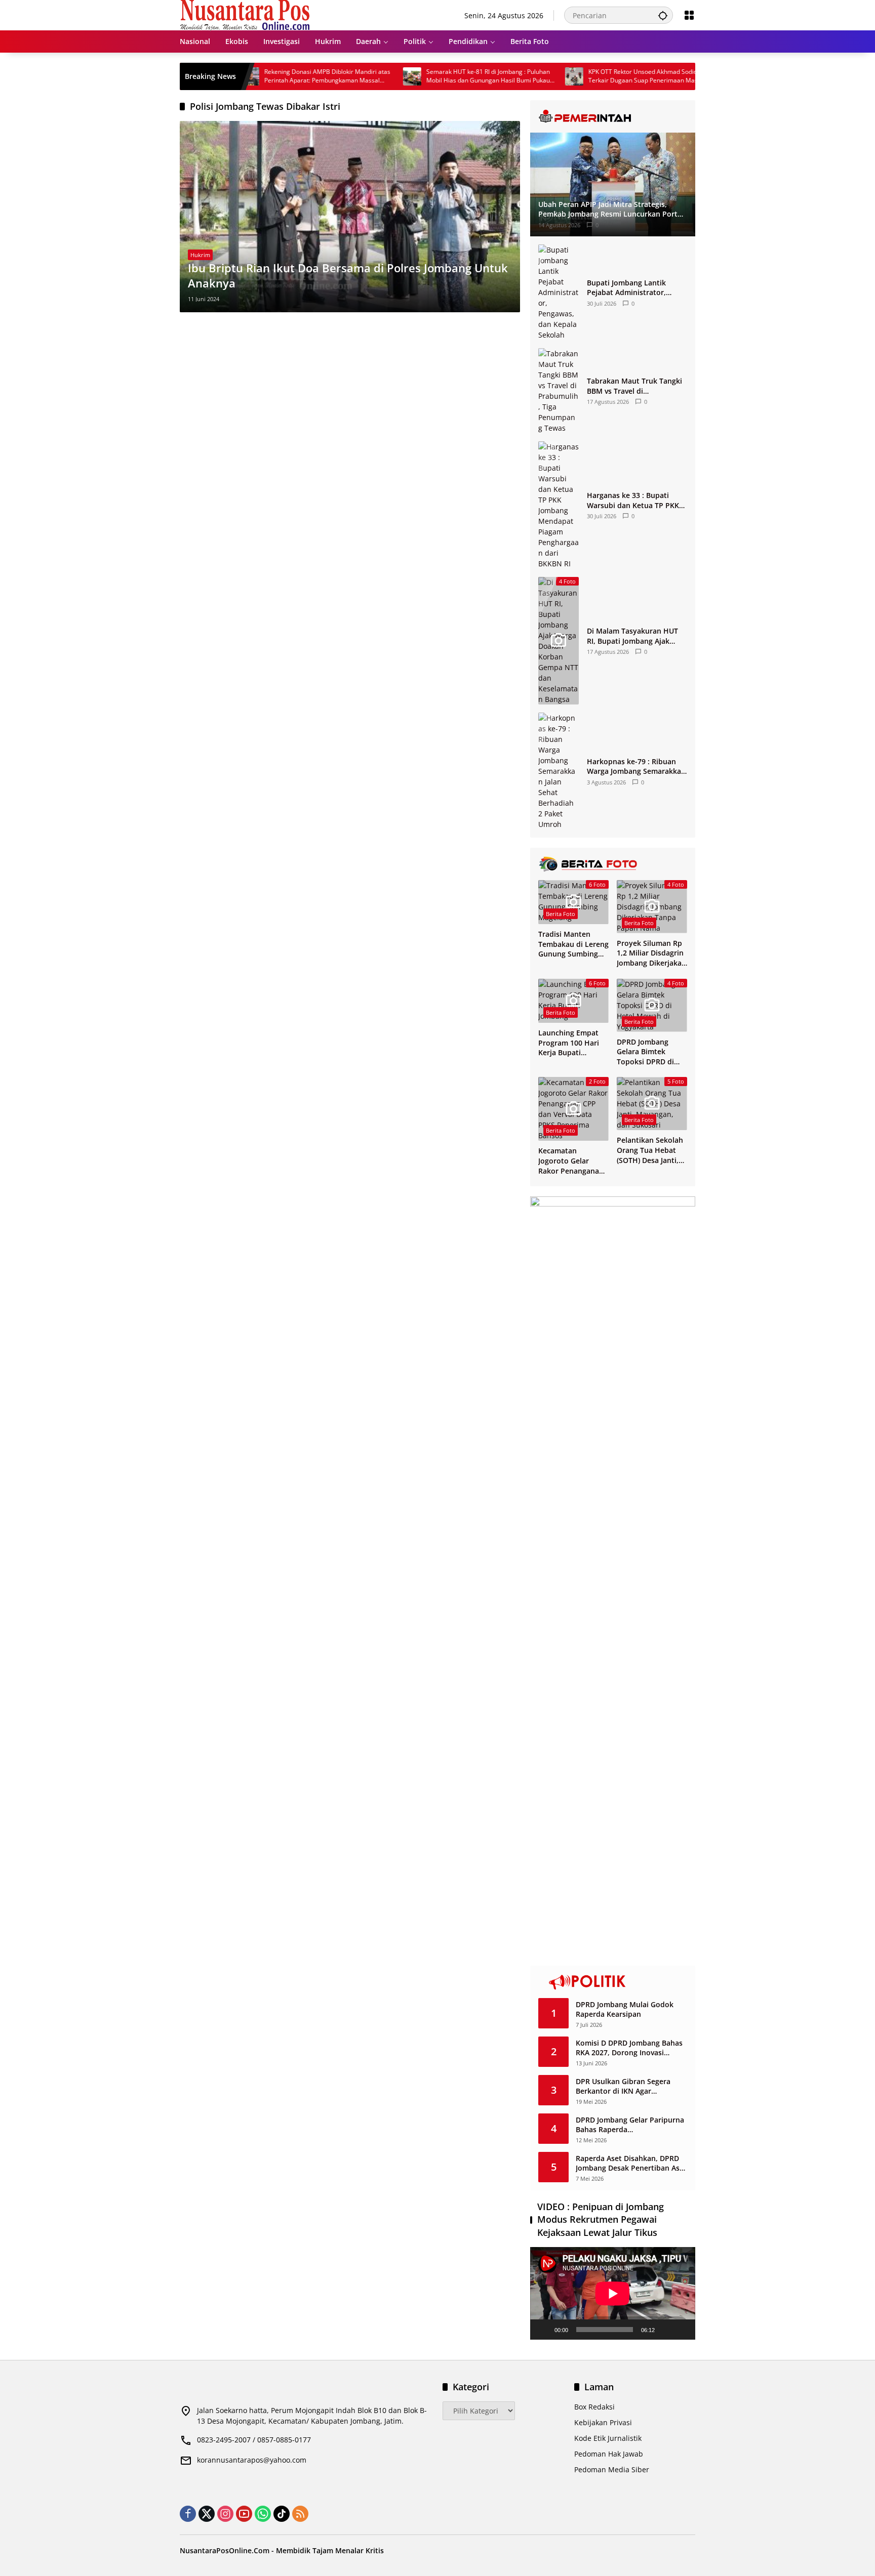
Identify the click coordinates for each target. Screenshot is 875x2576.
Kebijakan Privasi (603, 2422)
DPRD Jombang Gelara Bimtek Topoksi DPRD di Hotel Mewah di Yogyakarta (645, 1052)
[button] (663, 15)
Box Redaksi (594, 2407)
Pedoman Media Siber (612, 2469)
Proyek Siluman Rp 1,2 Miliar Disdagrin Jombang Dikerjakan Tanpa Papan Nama (651, 953)
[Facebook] (188, 2514)
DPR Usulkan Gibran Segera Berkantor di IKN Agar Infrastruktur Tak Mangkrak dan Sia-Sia (631, 2086)
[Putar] (543, 2330)
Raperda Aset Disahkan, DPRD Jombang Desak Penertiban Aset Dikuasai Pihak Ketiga (631, 2163)
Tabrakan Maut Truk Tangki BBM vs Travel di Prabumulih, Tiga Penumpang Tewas (634, 386)
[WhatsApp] (263, 2514)
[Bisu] (666, 2330)
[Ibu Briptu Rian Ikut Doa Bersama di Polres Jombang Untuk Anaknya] (350, 217)
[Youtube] (244, 2514)
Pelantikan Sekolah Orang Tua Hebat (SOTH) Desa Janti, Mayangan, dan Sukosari (650, 1150)
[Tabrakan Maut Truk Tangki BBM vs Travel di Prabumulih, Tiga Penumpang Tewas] (559, 391)
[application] (613, 2293)
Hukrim (200, 255)
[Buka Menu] (689, 15)
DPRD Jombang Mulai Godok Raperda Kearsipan (625, 2009)
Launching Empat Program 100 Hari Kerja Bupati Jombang (569, 1043)
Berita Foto (561, 914)
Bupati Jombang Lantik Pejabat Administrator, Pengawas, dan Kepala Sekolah (626, 288)
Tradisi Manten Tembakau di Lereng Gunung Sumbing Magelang (573, 944)
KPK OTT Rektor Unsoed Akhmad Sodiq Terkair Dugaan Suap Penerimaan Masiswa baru (592, 76)
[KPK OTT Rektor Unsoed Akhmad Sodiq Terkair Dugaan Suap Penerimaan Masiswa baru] (517, 76)
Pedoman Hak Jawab (609, 2454)
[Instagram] (225, 2514)
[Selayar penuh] (682, 2330)
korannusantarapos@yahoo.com (252, 2460)
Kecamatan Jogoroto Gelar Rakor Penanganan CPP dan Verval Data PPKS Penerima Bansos (573, 1161)
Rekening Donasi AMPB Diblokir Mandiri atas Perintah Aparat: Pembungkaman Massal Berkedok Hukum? (270, 76)
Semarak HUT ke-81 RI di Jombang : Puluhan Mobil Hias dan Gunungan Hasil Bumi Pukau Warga (431, 76)
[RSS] (300, 2514)
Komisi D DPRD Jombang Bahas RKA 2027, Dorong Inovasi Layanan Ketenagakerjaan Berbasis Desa (629, 2048)
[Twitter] (207, 2514)
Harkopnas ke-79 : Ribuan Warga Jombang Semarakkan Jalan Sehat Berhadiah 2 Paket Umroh (636, 766)
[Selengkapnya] (613, 116)
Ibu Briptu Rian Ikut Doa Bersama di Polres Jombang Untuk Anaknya (348, 276)
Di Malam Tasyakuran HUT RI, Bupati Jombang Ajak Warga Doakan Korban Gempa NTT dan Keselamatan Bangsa (632, 636)
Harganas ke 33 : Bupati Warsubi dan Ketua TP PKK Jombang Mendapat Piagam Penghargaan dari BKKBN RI (635, 500)
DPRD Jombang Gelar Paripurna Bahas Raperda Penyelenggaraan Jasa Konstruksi (630, 2125)
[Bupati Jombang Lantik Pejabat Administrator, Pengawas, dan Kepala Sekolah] (559, 292)
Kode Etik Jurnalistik (608, 2438)
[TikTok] (282, 2514)
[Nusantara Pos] (245, 14)
